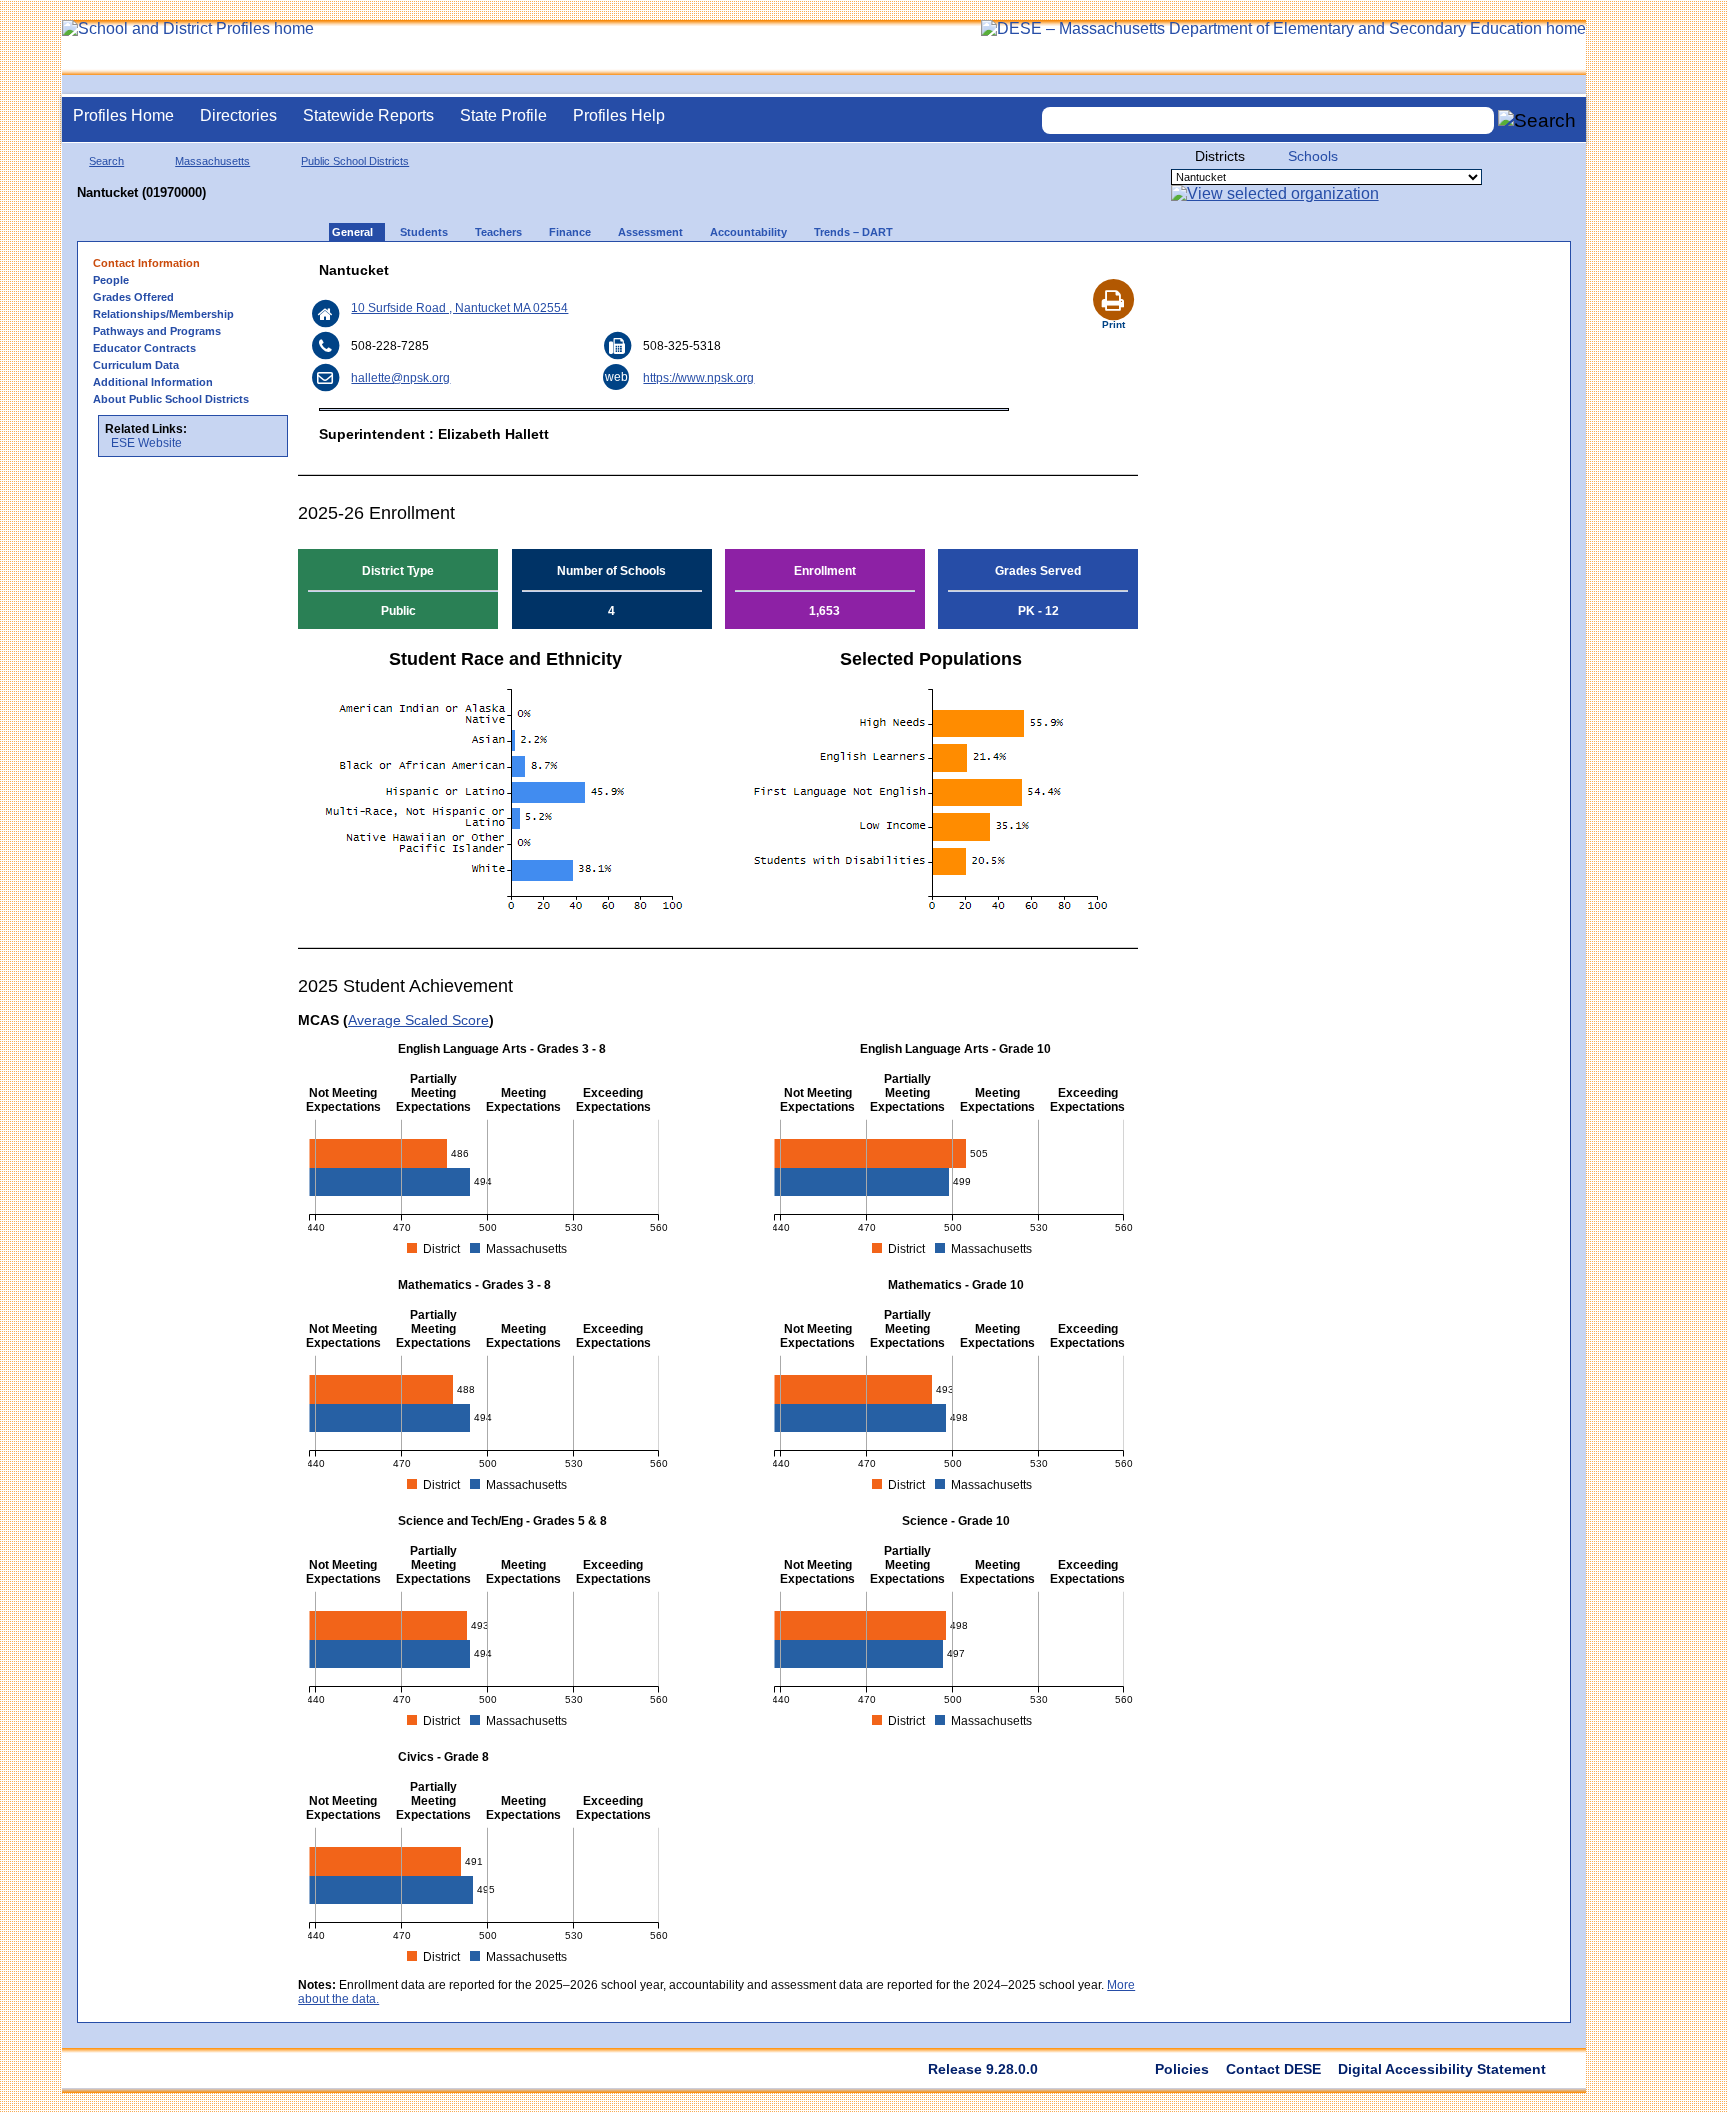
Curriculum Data (136, 365)
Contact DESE (1273, 2069)
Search (106, 161)
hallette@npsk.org (400, 378)
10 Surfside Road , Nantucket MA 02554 (459, 308)
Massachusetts (212, 161)
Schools (1313, 156)
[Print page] (1113, 276)
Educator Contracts (144, 348)
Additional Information (153, 382)
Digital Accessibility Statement (1442, 2069)
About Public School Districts (171, 399)
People (111, 280)
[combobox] (1268, 120)
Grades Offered (133, 297)
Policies (1182, 2069)
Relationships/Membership (163, 314)
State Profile (503, 115)
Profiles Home (123, 115)
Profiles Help (619, 115)
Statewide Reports (368, 115)
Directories (238, 115)
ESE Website (146, 443)
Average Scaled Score (418, 1020)
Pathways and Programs (157, 331)
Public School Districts (355, 161)
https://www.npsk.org (698, 378)
